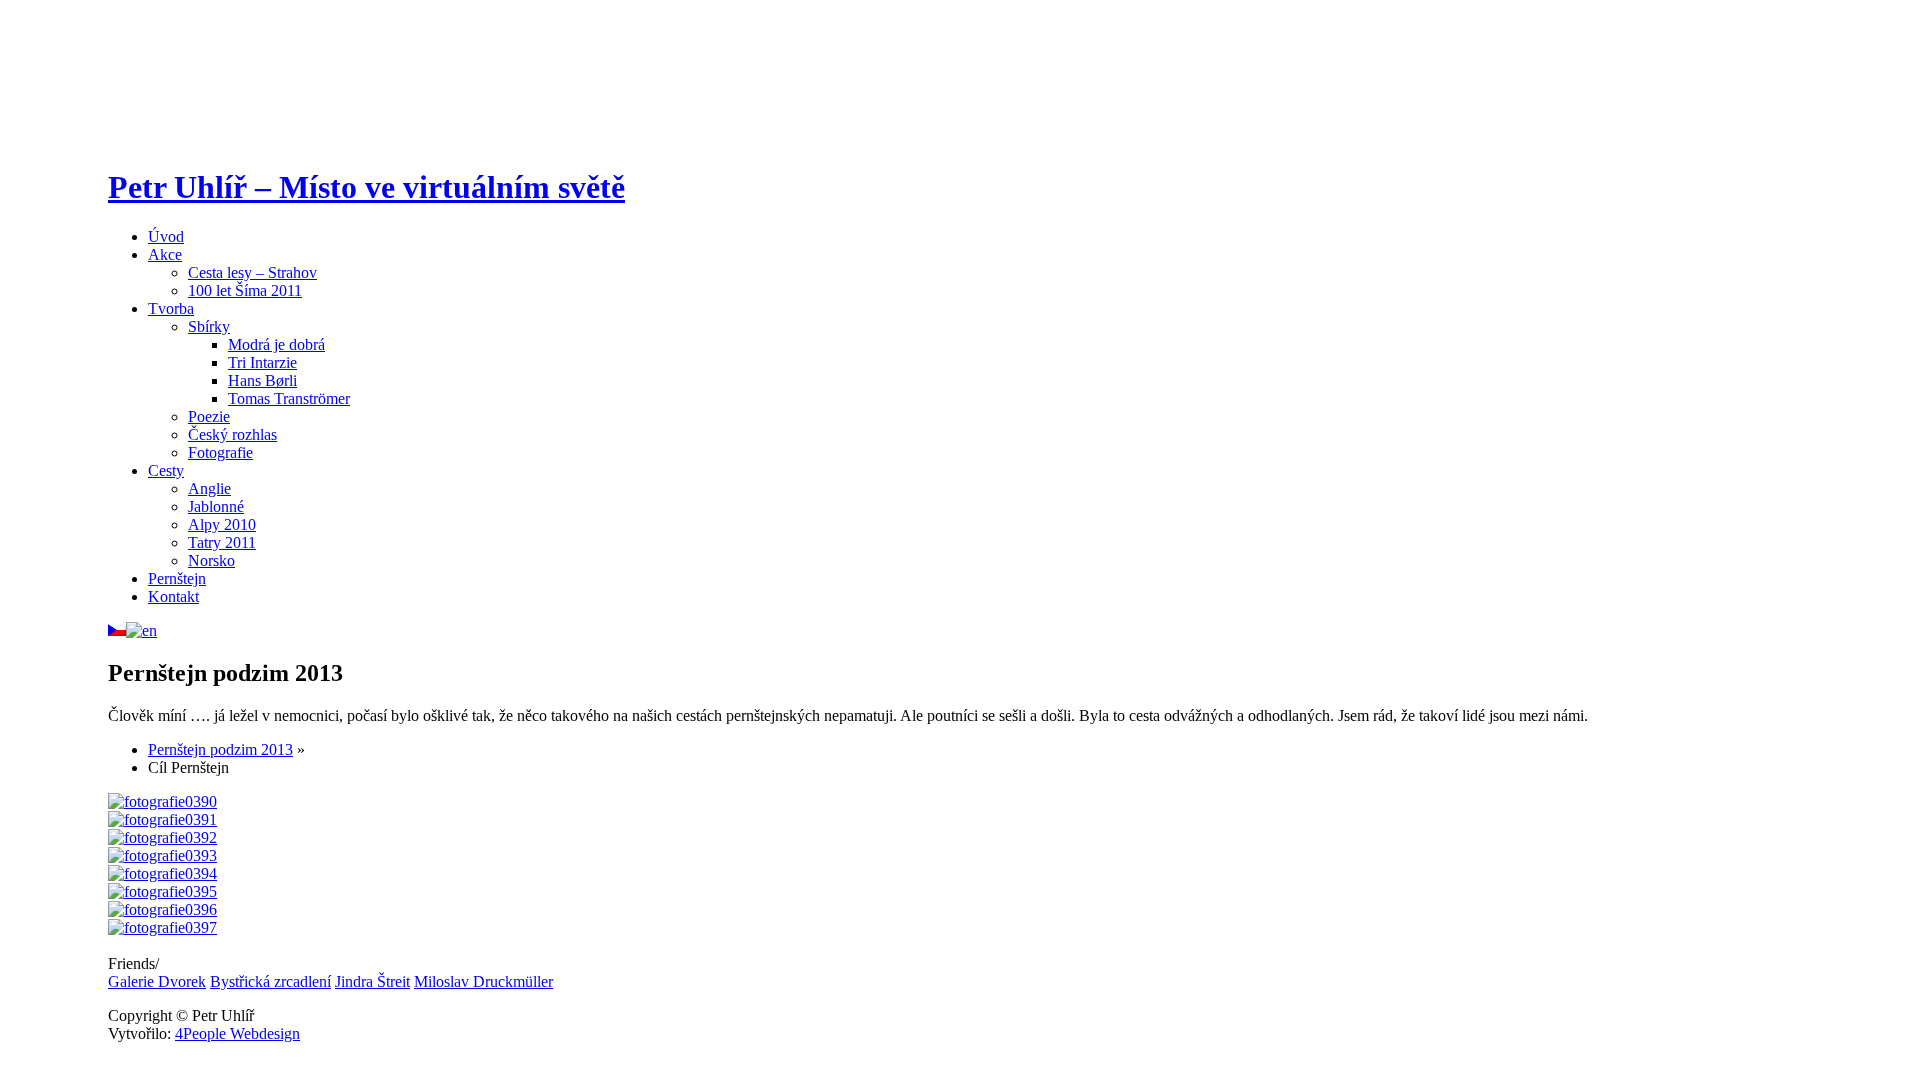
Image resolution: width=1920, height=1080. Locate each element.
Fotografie (220, 452)
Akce (165, 254)
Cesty (166, 470)
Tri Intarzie (262, 362)
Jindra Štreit (372, 981)
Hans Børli (262, 380)
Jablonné (216, 506)
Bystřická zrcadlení (270, 981)
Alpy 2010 (222, 524)
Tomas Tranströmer (289, 398)
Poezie (209, 416)
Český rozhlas (232, 434)
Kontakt (173, 596)
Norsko (211, 560)
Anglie (209, 488)
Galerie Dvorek (157, 981)
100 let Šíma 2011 (245, 290)
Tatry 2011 (222, 542)
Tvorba (171, 308)
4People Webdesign (237, 1033)
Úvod (166, 236)
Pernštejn (177, 578)
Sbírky (209, 326)
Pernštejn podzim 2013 (220, 749)
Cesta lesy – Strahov (252, 272)
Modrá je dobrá (276, 344)
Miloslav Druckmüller (483, 981)
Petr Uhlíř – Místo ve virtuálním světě (366, 187)
